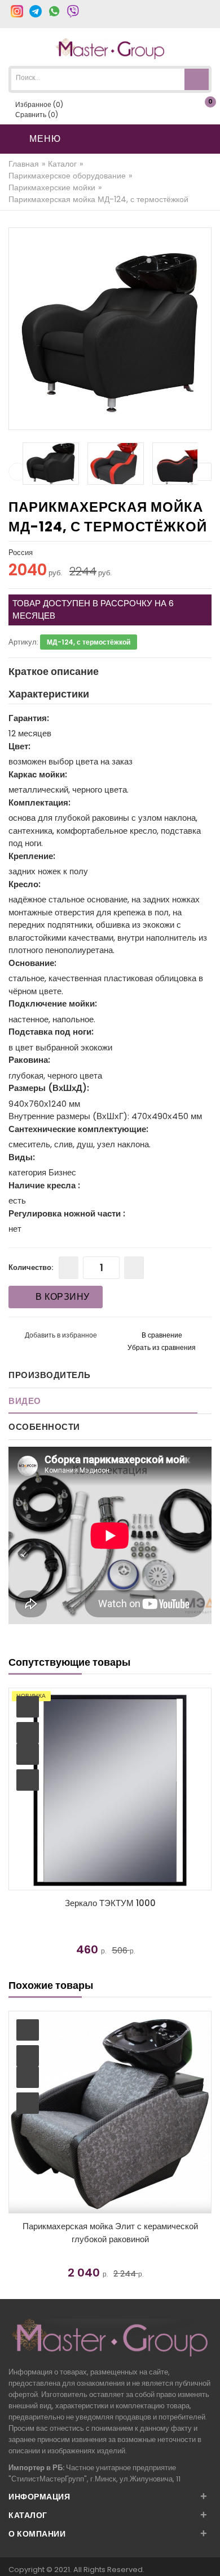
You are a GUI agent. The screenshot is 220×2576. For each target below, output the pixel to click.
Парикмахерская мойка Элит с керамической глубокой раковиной (110, 2233)
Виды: (22, 1157)
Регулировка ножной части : (67, 1213)
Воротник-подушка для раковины (116, 1903)
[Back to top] (208, 2556)
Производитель (50, 1375)
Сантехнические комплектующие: (78, 1129)
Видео (25, 1401)
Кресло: (25, 884)
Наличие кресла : (44, 1185)
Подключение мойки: (53, 1003)
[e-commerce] (110, 48)
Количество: (31, 1267)
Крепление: (32, 856)
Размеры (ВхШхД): (49, 1088)
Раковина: (29, 1060)
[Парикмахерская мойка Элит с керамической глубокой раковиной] (110, 2112)
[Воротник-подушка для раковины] (116, 1789)
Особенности (44, 1427)
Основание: (32, 963)
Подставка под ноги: (51, 1032)
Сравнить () (36, 115)
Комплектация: (39, 802)
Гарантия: (29, 718)
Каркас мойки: (38, 774)
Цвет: (19, 746)
